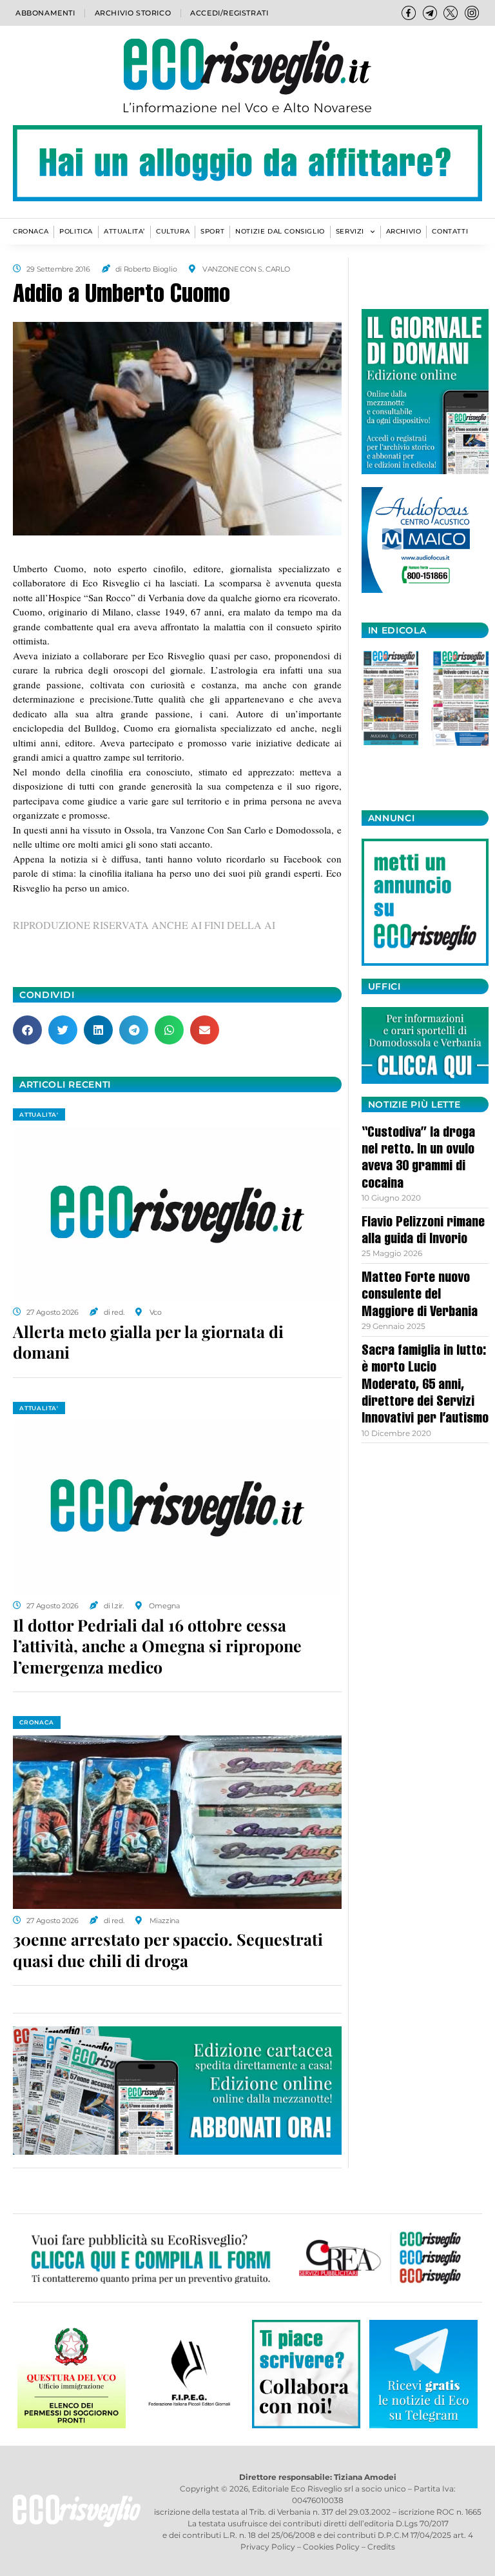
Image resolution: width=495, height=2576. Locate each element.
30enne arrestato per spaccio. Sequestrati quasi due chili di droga (168, 1950)
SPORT (212, 231)
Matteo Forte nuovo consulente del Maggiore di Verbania (420, 1296)
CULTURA (173, 231)
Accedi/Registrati (229, 13)
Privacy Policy (268, 2547)
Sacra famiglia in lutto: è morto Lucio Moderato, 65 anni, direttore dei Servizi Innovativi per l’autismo (425, 1386)
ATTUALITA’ (124, 231)
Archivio (404, 231)
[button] (27, 1030)
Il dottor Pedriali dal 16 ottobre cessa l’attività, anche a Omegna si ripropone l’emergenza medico (157, 1646)
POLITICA (76, 231)
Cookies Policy (331, 2547)
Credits (381, 2547)
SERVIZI (350, 231)
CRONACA (31, 231)
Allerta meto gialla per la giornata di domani (148, 1342)
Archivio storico (133, 13)
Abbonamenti (45, 13)
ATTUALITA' (39, 1114)
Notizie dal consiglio (280, 231)
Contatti (450, 231)
